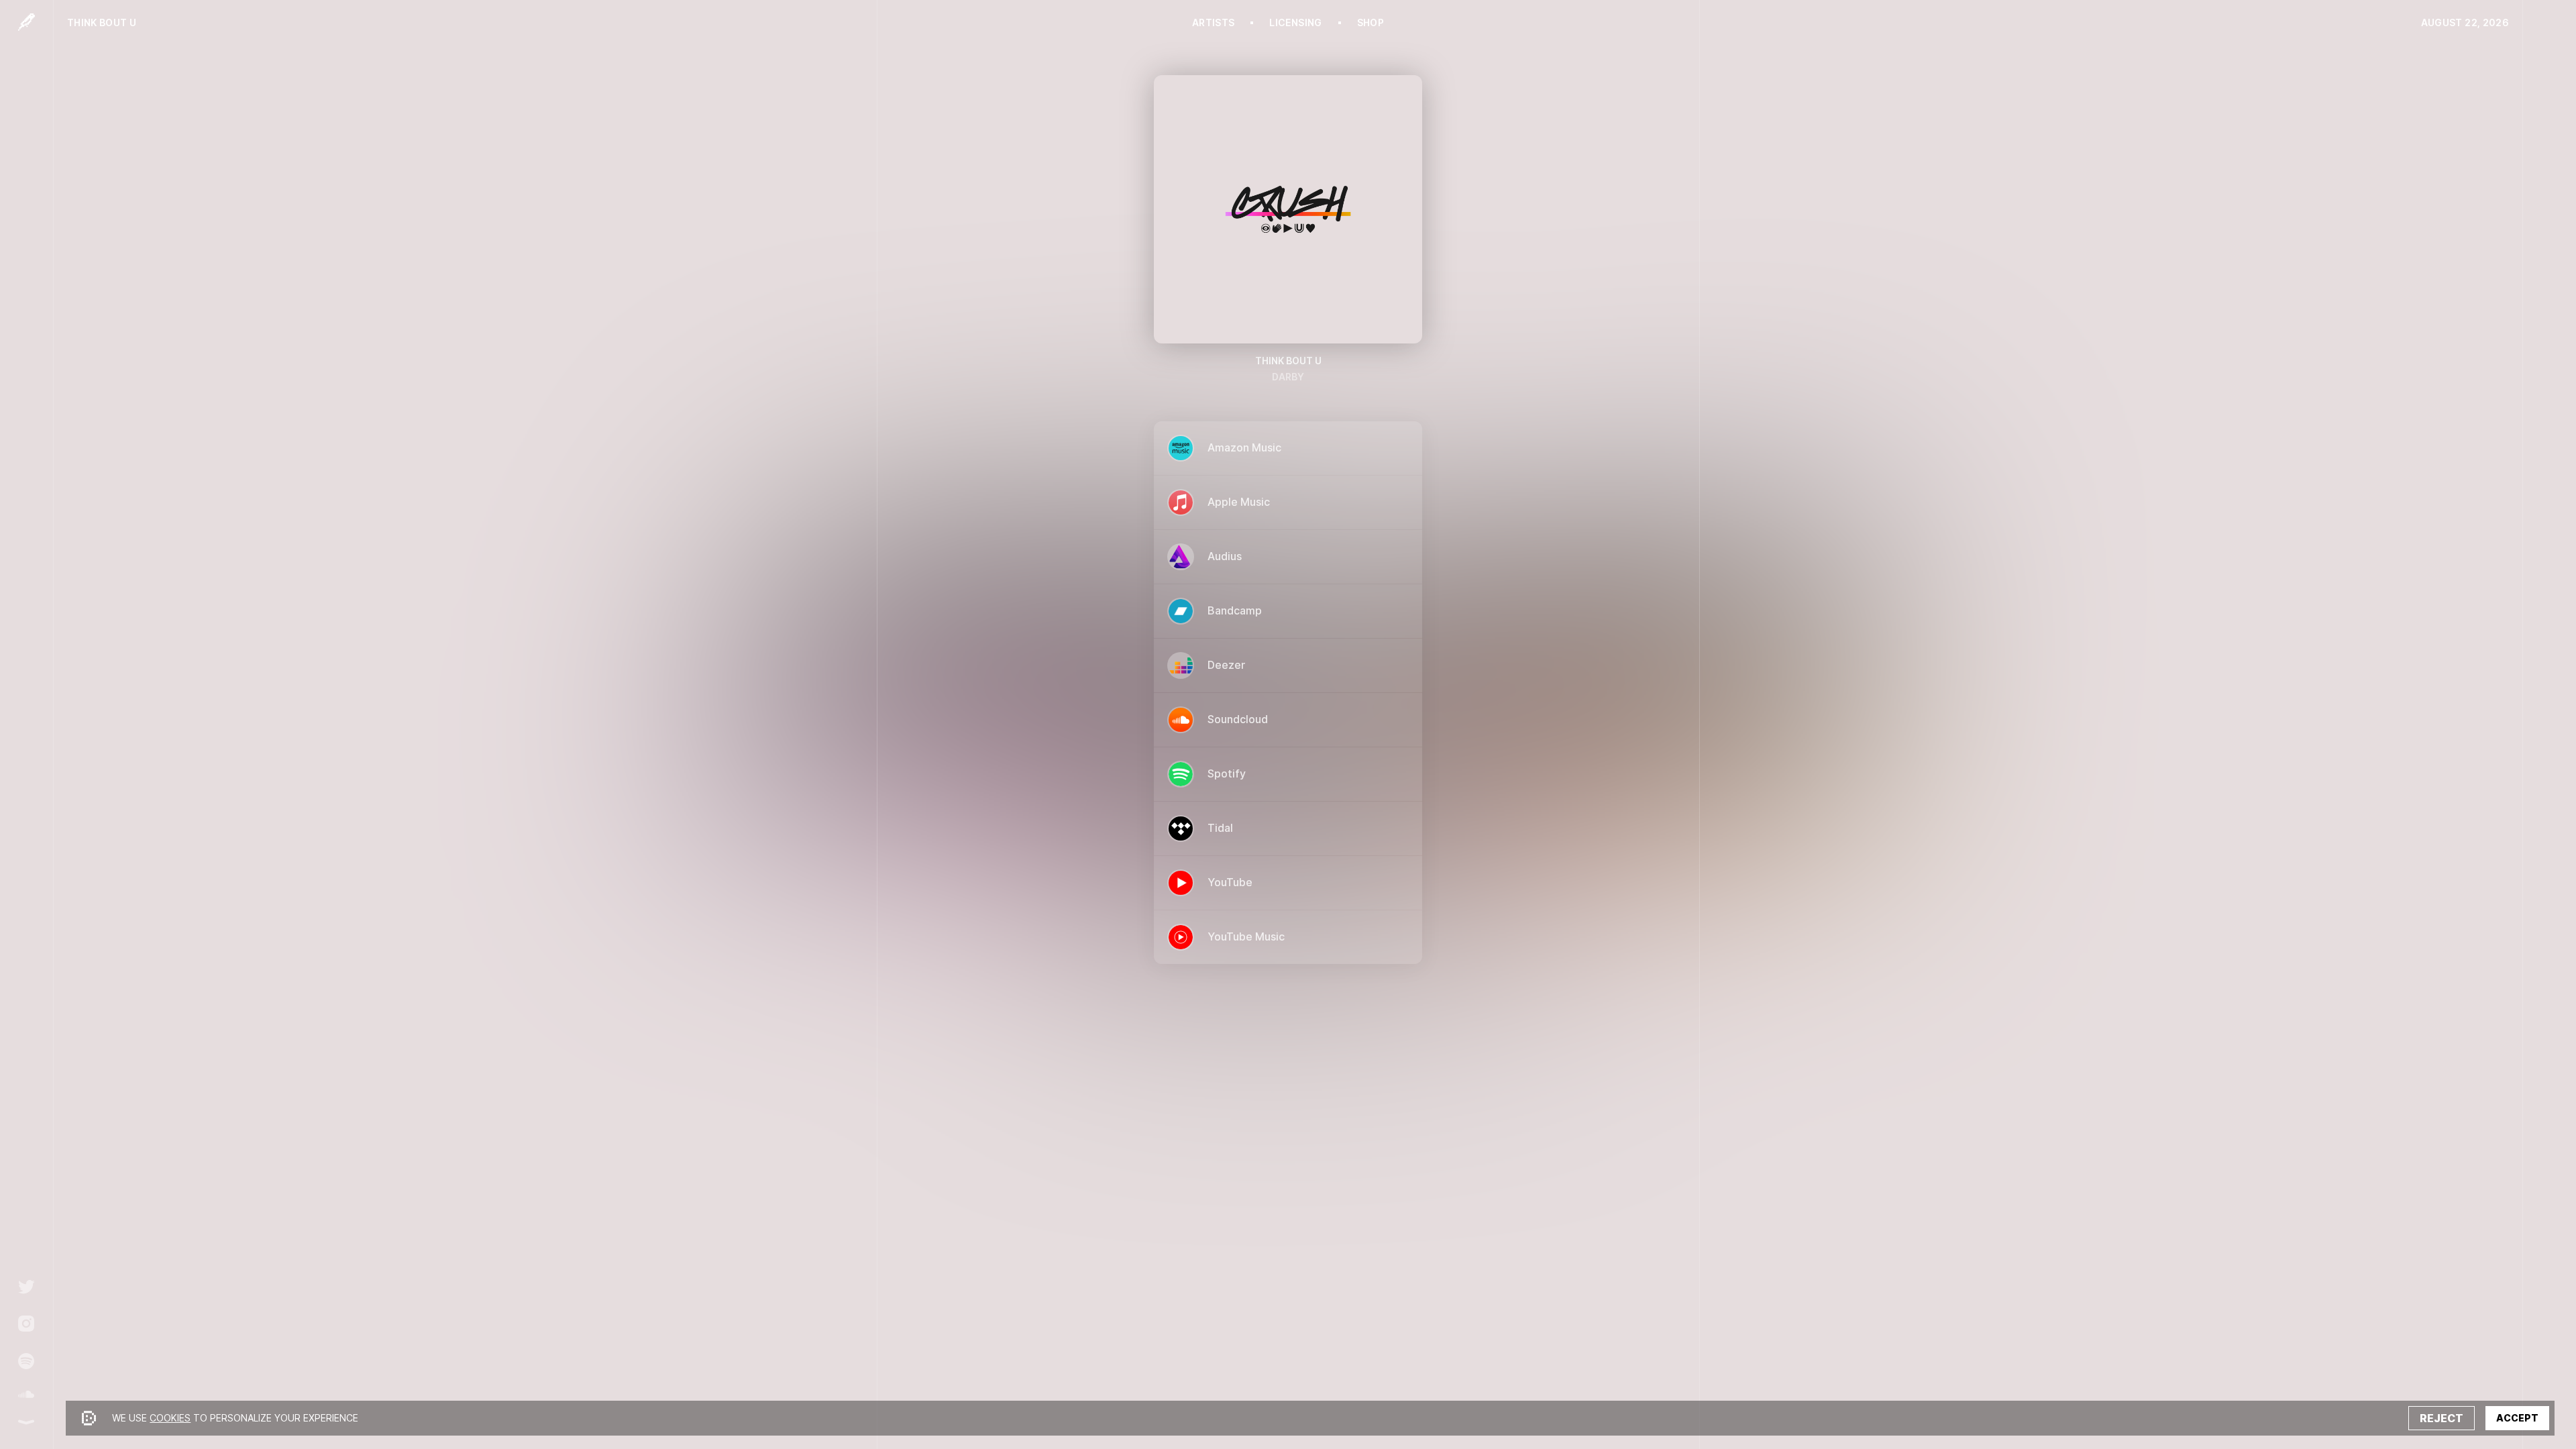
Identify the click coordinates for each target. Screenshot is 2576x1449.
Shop (1371, 23)
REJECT (2441, 1418)
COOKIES (170, 1418)
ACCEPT (2517, 1418)
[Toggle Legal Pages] (26, 1422)
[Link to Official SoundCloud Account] (26, 1394)
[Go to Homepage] (26, 22)
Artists (1213, 23)
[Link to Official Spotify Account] (26, 1361)
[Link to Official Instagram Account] (26, 1324)
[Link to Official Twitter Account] (26, 1287)
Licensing (1295, 23)
